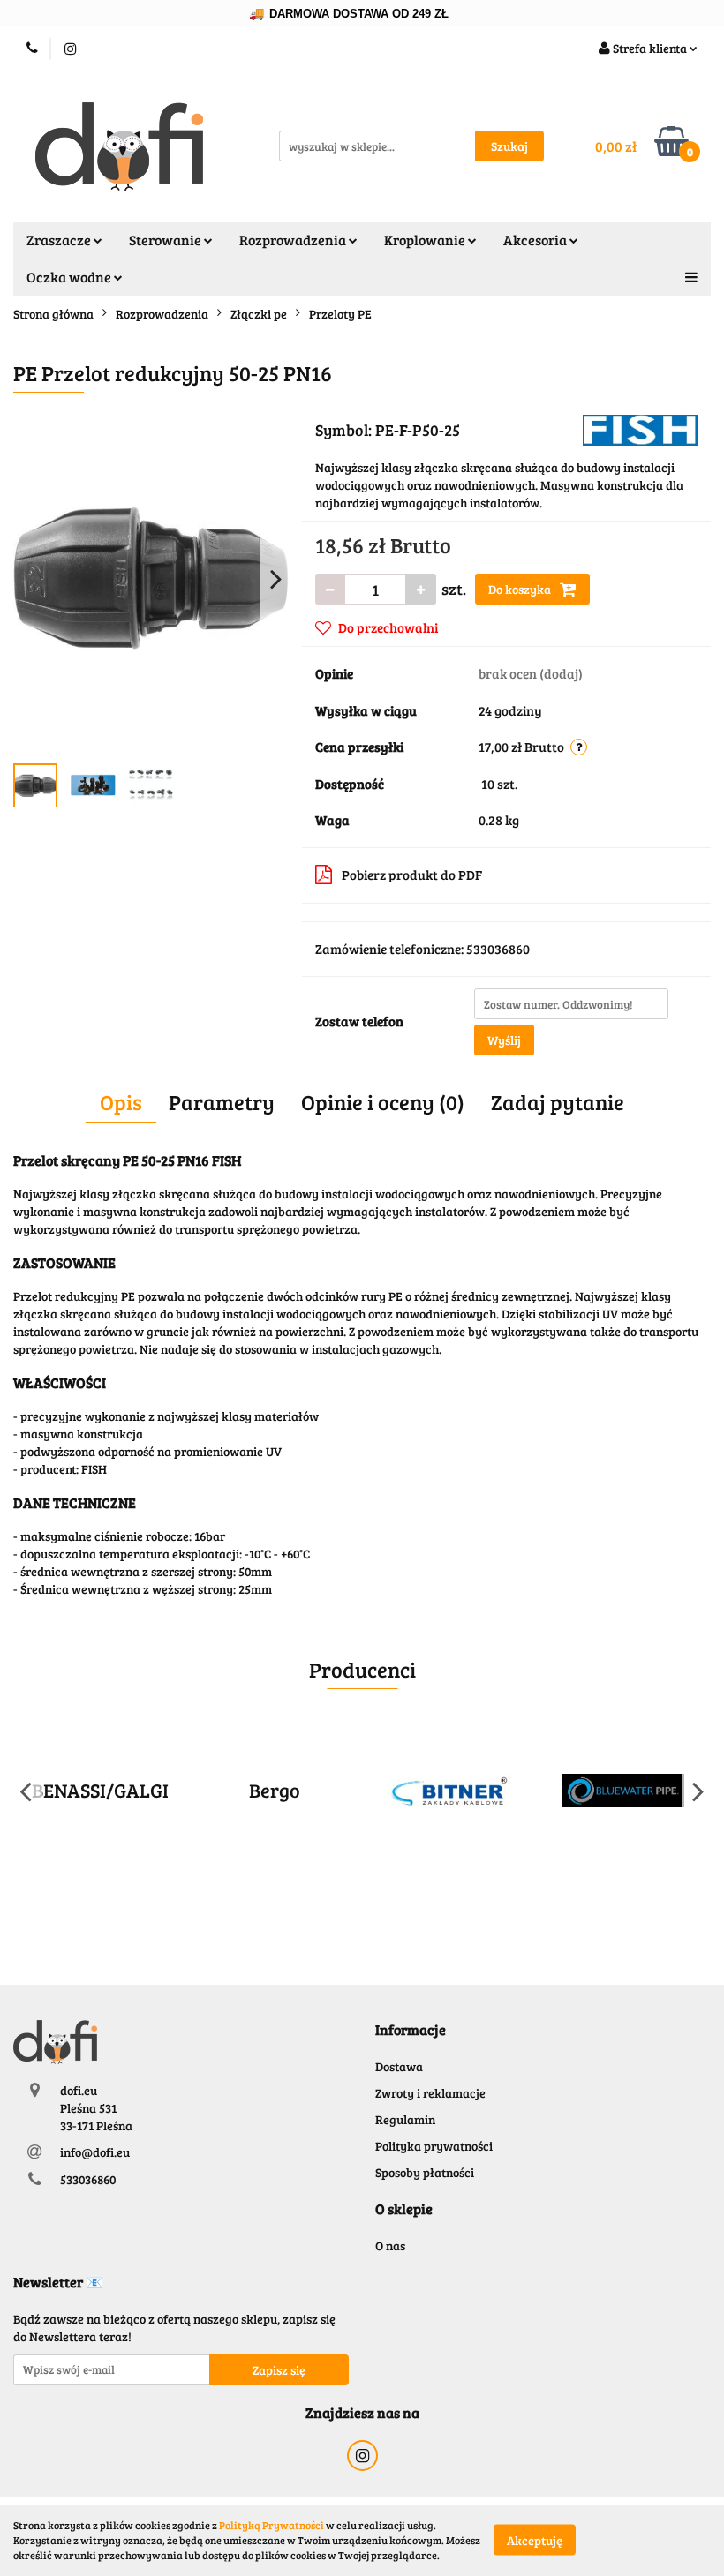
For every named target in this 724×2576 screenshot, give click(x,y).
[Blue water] (624, 1791)
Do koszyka (521, 589)
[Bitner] (449, 1791)
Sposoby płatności (425, 2172)
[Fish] (640, 428)
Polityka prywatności (434, 2146)
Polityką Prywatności (271, 2525)
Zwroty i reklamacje (430, 2093)
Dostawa (399, 2066)
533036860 (88, 2179)
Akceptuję (535, 2540)
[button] (411, 2030)
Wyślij (504, 1040)
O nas (390, 2246)
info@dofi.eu (95, 2152)
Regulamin (405, 2119)
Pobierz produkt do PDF (412, 875)
